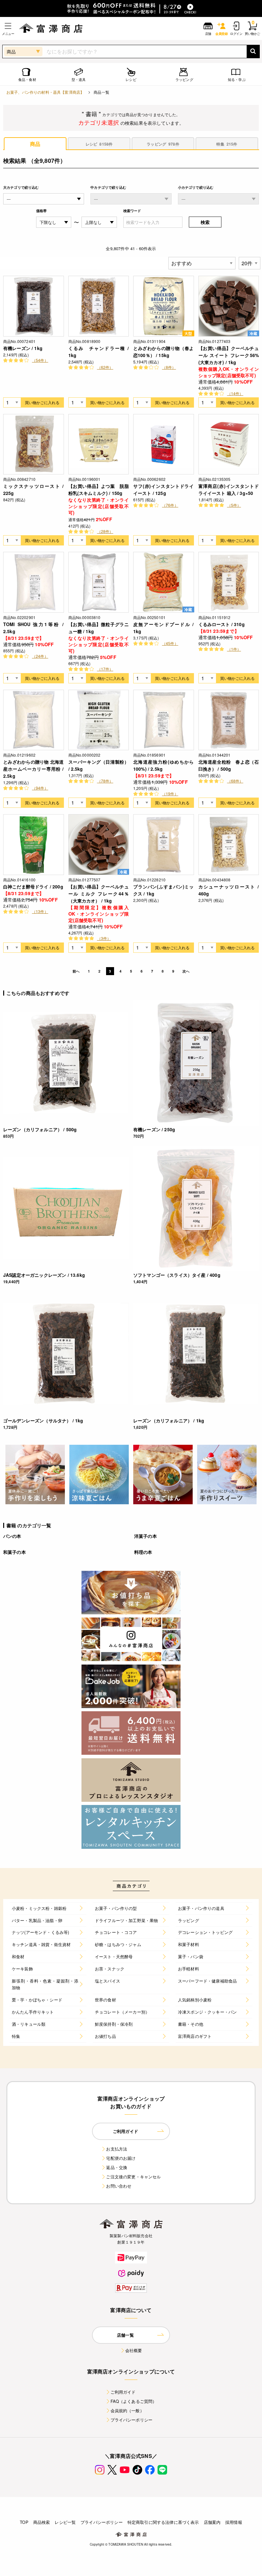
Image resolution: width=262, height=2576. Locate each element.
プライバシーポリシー (132, 2420)
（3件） (104, 938)
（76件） (170, 505)
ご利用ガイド (123, 2392)
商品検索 (42, 2522)
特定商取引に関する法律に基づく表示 (163, 2522)
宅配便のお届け (121, 2158)
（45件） (170, 643)
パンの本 (12, 1536)
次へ (186, 971)
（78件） (105, 781)
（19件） (170, 794)
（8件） (169, 367)
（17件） (105, 669)
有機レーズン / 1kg (23, 348)
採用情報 (234, 2522)
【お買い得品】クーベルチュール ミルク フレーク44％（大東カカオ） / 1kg (99, 894)
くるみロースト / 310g (222, 624)
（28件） (105, 531)
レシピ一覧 (65, 2522)
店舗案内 (212, 2522)
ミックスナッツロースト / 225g (34, 489)
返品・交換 (117, 2167)
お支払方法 (117, 2149)
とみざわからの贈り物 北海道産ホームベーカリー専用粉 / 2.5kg (34, 769)
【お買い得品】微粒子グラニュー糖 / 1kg (99, 628)
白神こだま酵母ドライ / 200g (33, 886)
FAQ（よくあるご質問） (134, 2401)
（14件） (235, 393)
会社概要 (134, 2350)
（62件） (105, 367)
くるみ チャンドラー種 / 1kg (99, 352)
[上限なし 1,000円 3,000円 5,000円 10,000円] (99, 222)
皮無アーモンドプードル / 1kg (164, 628)
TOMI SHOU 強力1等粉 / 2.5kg (34, 628)
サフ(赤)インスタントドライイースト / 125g (164, 489)
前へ (76, 971)
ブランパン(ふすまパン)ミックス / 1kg (164, 890)
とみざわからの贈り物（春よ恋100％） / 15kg (164, 352)
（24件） (40, 656)
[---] (131, 199)
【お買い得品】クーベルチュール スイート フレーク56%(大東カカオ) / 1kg (229, 355)
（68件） (235, 781)
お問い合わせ (119, 2186)
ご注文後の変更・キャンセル (133, 2177)
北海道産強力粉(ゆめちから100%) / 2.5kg (164, 765)
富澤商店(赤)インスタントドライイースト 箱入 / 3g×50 (229, 489)
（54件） (40, 360)
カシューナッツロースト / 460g (229, 890)
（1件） (234, 649)
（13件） (40, 911)
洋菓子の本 (146, 1536)
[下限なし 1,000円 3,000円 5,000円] (54, 222)
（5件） (234, 505)
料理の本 (143, 1552)
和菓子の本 (15, 1552)
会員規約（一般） (127, 2410)
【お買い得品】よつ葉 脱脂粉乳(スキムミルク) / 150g (99, 489)
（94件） (40, 788)
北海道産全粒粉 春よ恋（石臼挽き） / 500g (229, 765)
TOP (24, 2522)
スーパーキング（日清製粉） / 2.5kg (99, 765)
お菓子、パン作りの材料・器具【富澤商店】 (45, 92)
